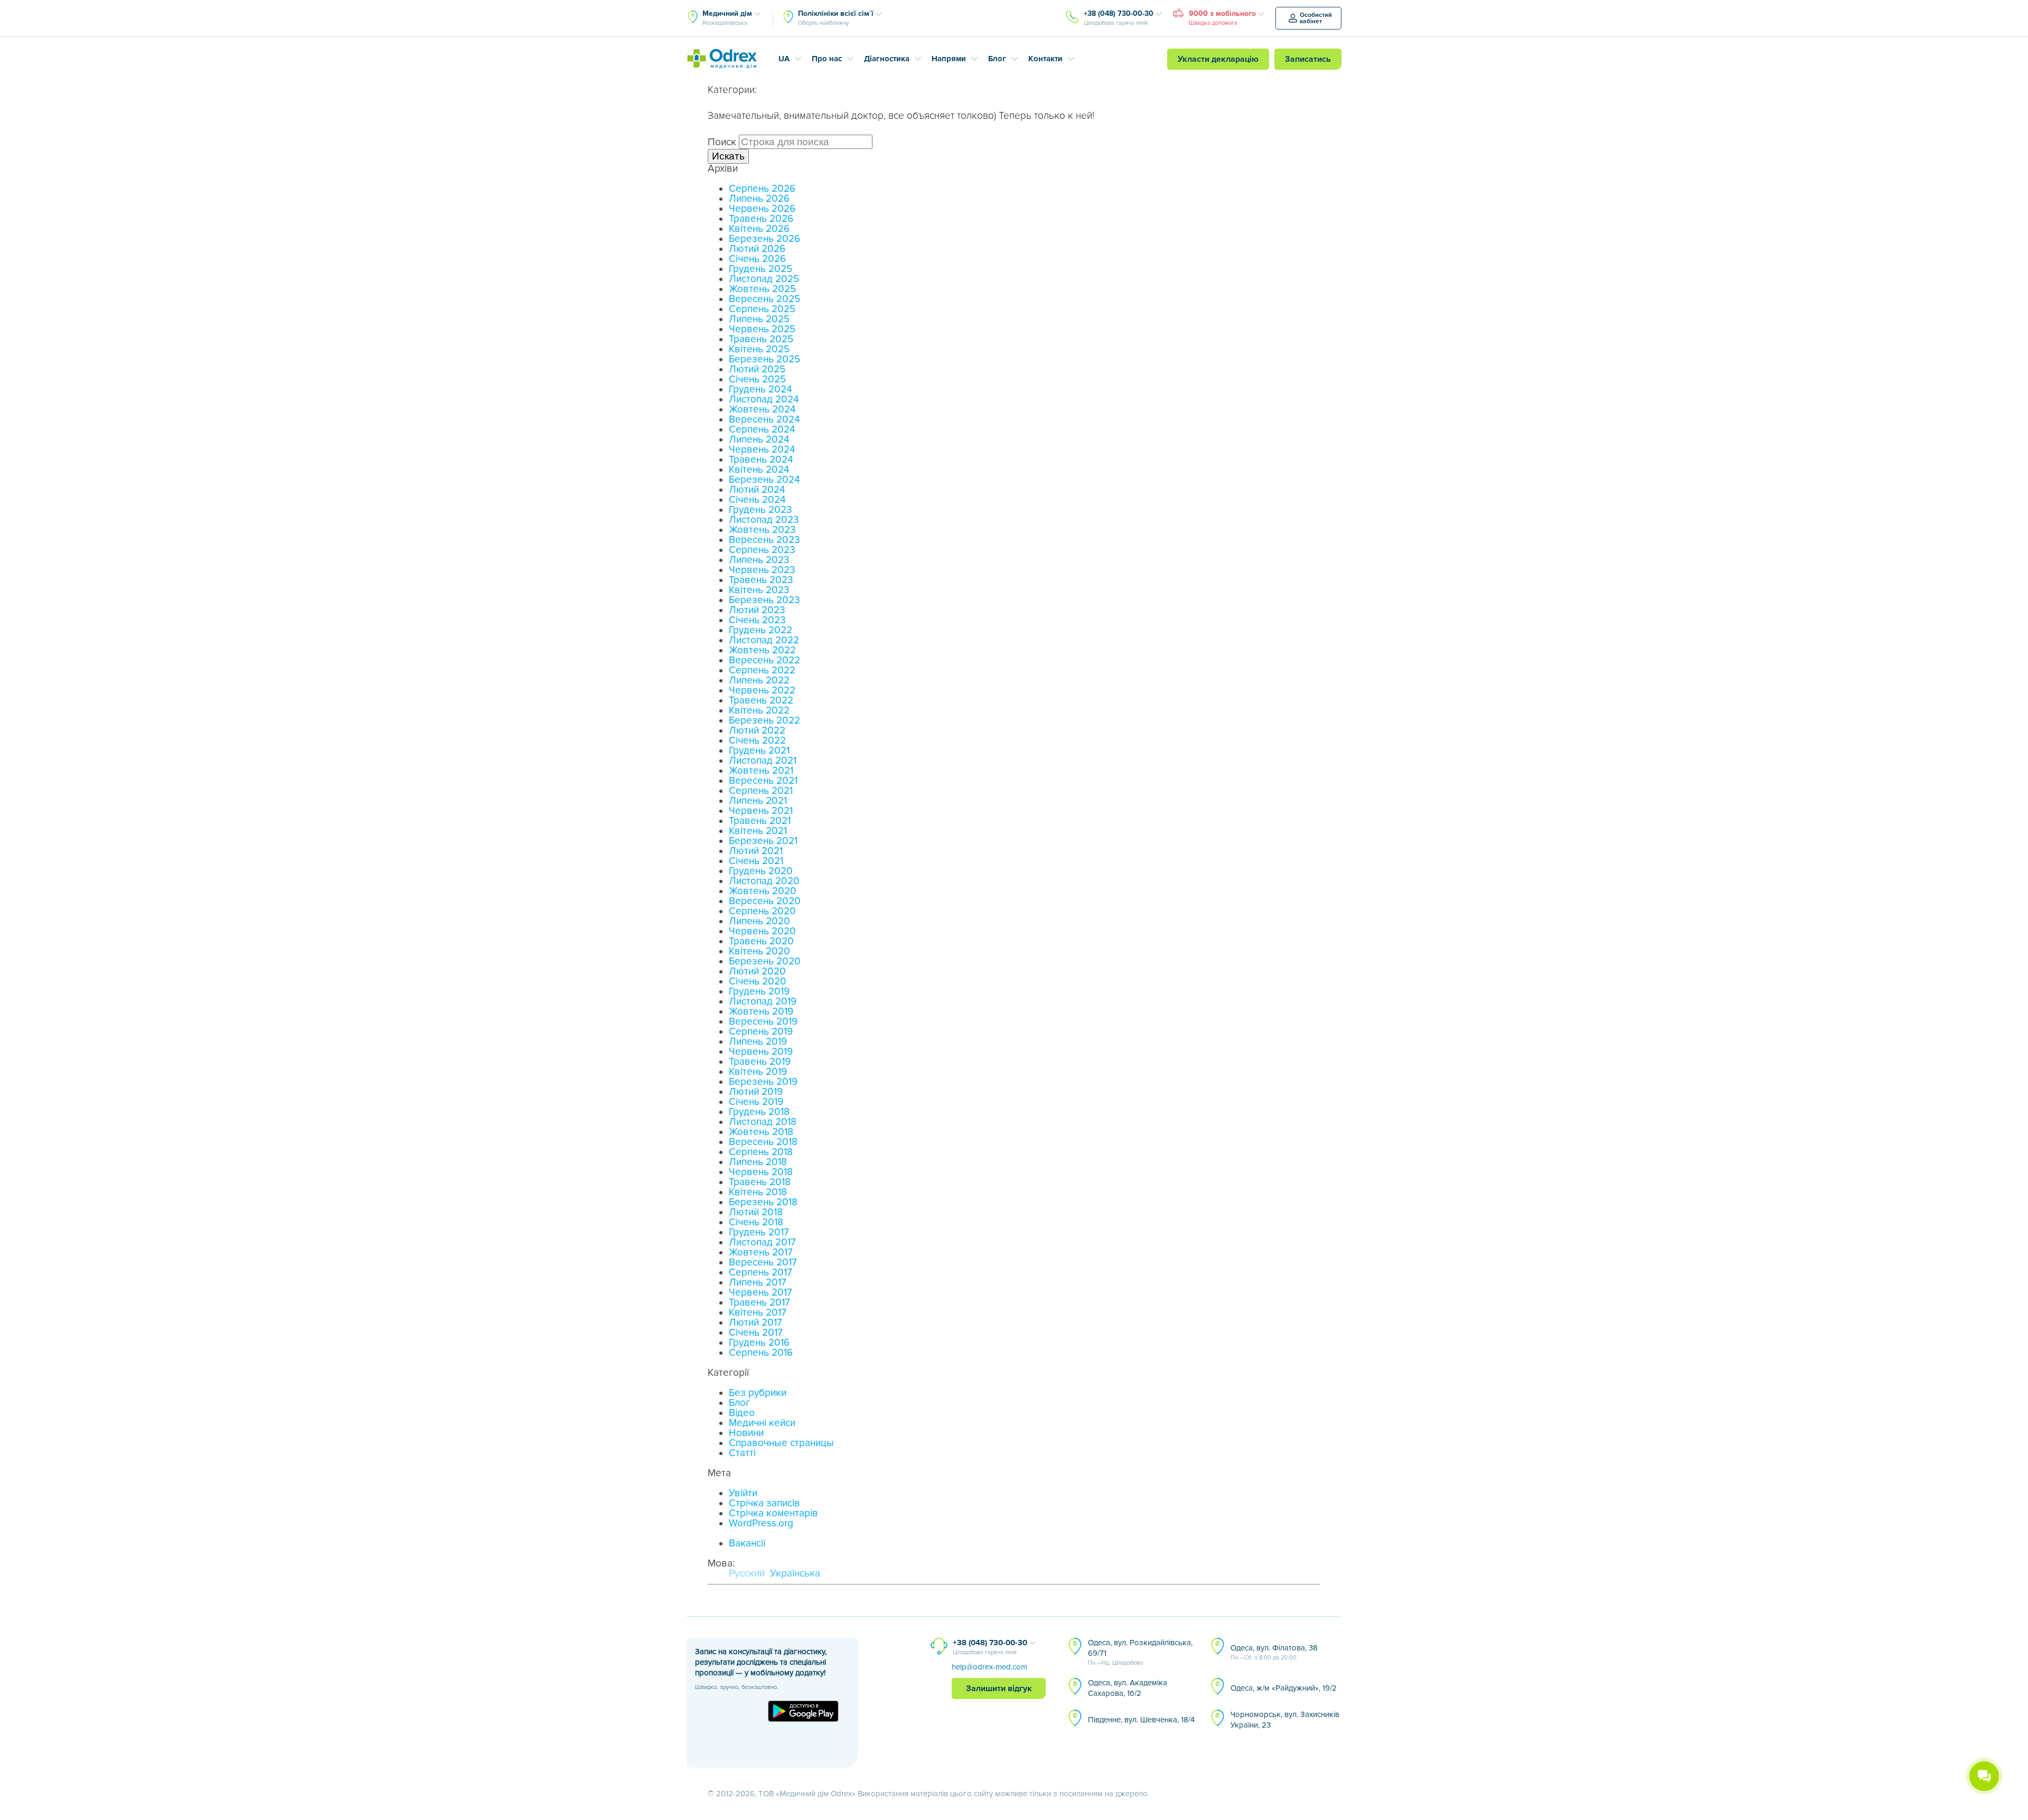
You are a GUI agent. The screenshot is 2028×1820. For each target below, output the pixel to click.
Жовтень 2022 (762, 650)
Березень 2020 (765, 961)
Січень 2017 (756, 1333)
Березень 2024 (764, 480)
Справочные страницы (781, 1443)
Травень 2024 (761, 460)
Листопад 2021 (763, 761)
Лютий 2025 (757, 369)
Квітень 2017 (758, 1313)
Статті (742, 1453)
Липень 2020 (759, 921)
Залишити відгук (999, 1688)
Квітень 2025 (759, 349)
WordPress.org (761, 1523)
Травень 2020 (761, 941)
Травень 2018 (760, 1182)
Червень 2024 (762, 450)
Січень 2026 (757, 259)
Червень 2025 (762, 329)
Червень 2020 (762, 931)
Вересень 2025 (764, 299)
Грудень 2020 (761, 871)
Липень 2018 (758, 1162)
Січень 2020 (758, 982)
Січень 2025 (757, 379)
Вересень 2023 (764, 540)
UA (784, 59)
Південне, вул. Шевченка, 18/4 (1141, 1720)
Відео (742, 1413)
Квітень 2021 (758, 831)
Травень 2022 (761, 701)
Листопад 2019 (763, 1002)
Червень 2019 (761, 1052)
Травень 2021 (760, 821)
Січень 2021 (756, 861)
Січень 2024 (757, 500)
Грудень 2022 (760, 630)
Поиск (722, 142)
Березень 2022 (764, 721)
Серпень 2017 (760, 1273)
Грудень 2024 (760, 390)
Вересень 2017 (763, 1263)
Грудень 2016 (759, 1343)
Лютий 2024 (757, 490)
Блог (997, 59)
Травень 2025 (761, 339)
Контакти (1045, 59)
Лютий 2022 (757, 731)
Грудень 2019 (759, 992)
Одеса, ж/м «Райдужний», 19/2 (1284, 1688)
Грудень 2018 (759, 1112)
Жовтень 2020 (763, 891)
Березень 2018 (763, 1202)
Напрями (949, 59)
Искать (728, 156)
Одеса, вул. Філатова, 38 (1274, 1652)
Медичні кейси (762, 1423)
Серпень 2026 (762, 189)
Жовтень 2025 (762, 289)
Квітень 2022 (759, 711)
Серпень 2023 (762, 550)
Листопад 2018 (763, 1122)
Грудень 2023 (760, 510)
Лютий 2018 (756, 1212)
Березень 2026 (764, 239)
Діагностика (887, 59)
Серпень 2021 (761, 791)
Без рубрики (758, 1393)
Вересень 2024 (764, 420)
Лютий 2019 (756, 1092)
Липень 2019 (758, 1042)
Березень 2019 (763, 1082)
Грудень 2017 (759, 1232)
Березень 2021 (763, 841)
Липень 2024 (759, 440)
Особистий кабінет (1316, 18)
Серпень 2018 (761, 1152)
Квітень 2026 (759, 229)
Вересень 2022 (764, 660)
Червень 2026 (762, 209)
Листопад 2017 (762, 1242)
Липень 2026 (759, 199)
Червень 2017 (760, 1293)
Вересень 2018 (763, 1142)
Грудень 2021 (759, 751)
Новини (746, 1433)
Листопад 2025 (764, 279)
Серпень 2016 (761, 1353)
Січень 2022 (757, 741)
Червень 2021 (761, 811)
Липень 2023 (759, 560)
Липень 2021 (758, 801)
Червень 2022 (762, 691)
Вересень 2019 (763, 1022)
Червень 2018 (761, 1172)
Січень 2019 (756, 1102)
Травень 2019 (760, 1062)
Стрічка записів (764, 1503)
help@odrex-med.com (989, 1667)
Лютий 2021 (756, 851)
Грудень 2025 (760, 269)
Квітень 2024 (759, 470)
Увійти (743, 1493)
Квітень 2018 (758, 1192)
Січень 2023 (757, 620)
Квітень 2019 (758, 1072)
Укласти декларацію (1218, 59)
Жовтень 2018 (761, 1132)
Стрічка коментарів (773, 1513)
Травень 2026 (761, 219)
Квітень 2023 (759, 590)
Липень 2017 (758, 1283)
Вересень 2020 (765, 901)
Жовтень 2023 (762, 530)
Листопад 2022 (764, 640)
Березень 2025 (764, 359)
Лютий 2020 (757, 972)
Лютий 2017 (755, 1323)
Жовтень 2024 (762, 410)
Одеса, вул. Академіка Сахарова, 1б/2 (1128, 1688)
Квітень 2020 (759, 951)
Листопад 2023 (764, 520)
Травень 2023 (761, 580)
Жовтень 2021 (761, 771)
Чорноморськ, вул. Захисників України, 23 (1285, 1720)
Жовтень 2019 (761, 1012)
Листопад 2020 (764, 881)
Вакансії (747, 1544)
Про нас (827, 59)
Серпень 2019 (761, 1032)
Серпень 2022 (762, 670)
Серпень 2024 (762, 430)
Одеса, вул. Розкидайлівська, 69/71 (1140, 1652)
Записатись (1308, 59)
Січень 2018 (756, 1222)
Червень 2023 (762, 570)
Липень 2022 (759, 681)
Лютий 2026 (757, 249)
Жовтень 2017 (761, 1253)
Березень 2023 (764, 600)
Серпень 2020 (762, 911)
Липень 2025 (759, 319)
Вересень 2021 (763, 781)
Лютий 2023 (757, 610)
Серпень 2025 (762, 309)
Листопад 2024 (764, 400)
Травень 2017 (759, 1303)
